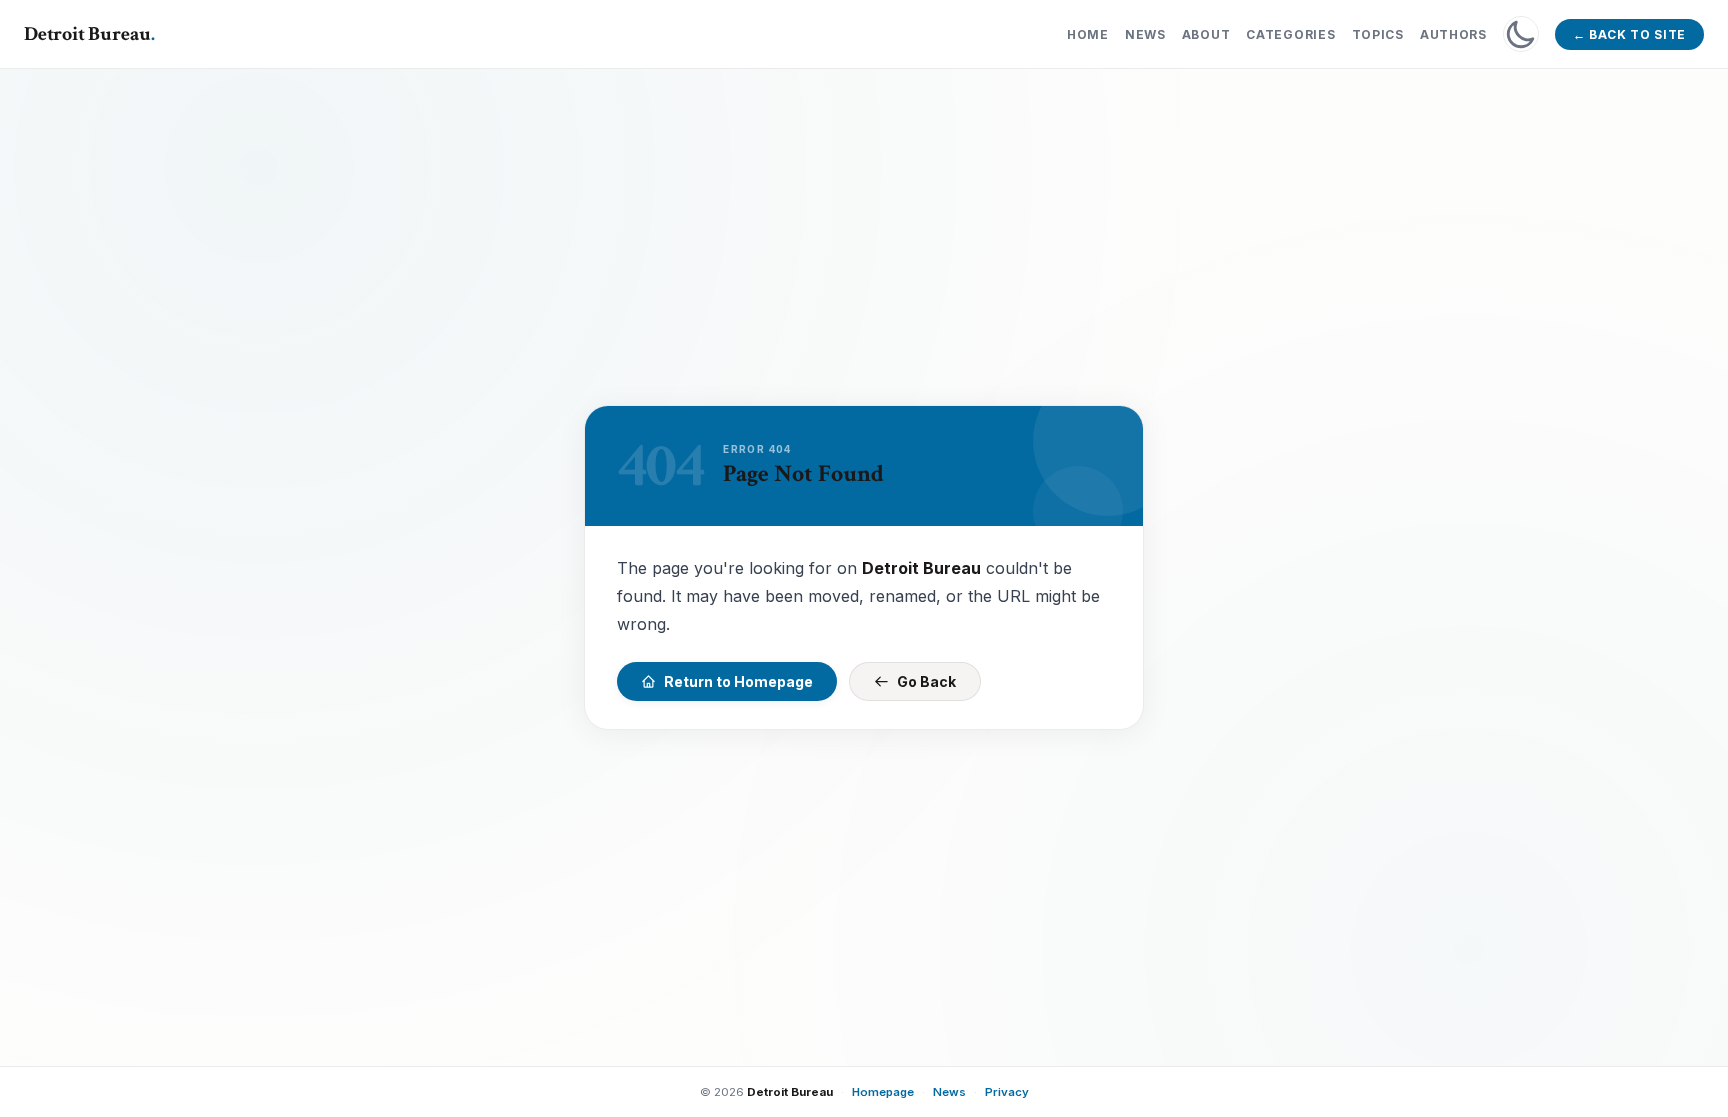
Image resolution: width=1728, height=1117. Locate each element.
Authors (1453, 34)
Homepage (883, 1092)
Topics (1378, 34)
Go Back (926, 681)
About (1206, 34)
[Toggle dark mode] (1521, 34)
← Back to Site (1629, 34)
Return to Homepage (738, 681)
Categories (1290, 34)
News (1145, 34)
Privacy (1007, 1092)
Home (1088, 34)
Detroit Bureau (89, 34)
